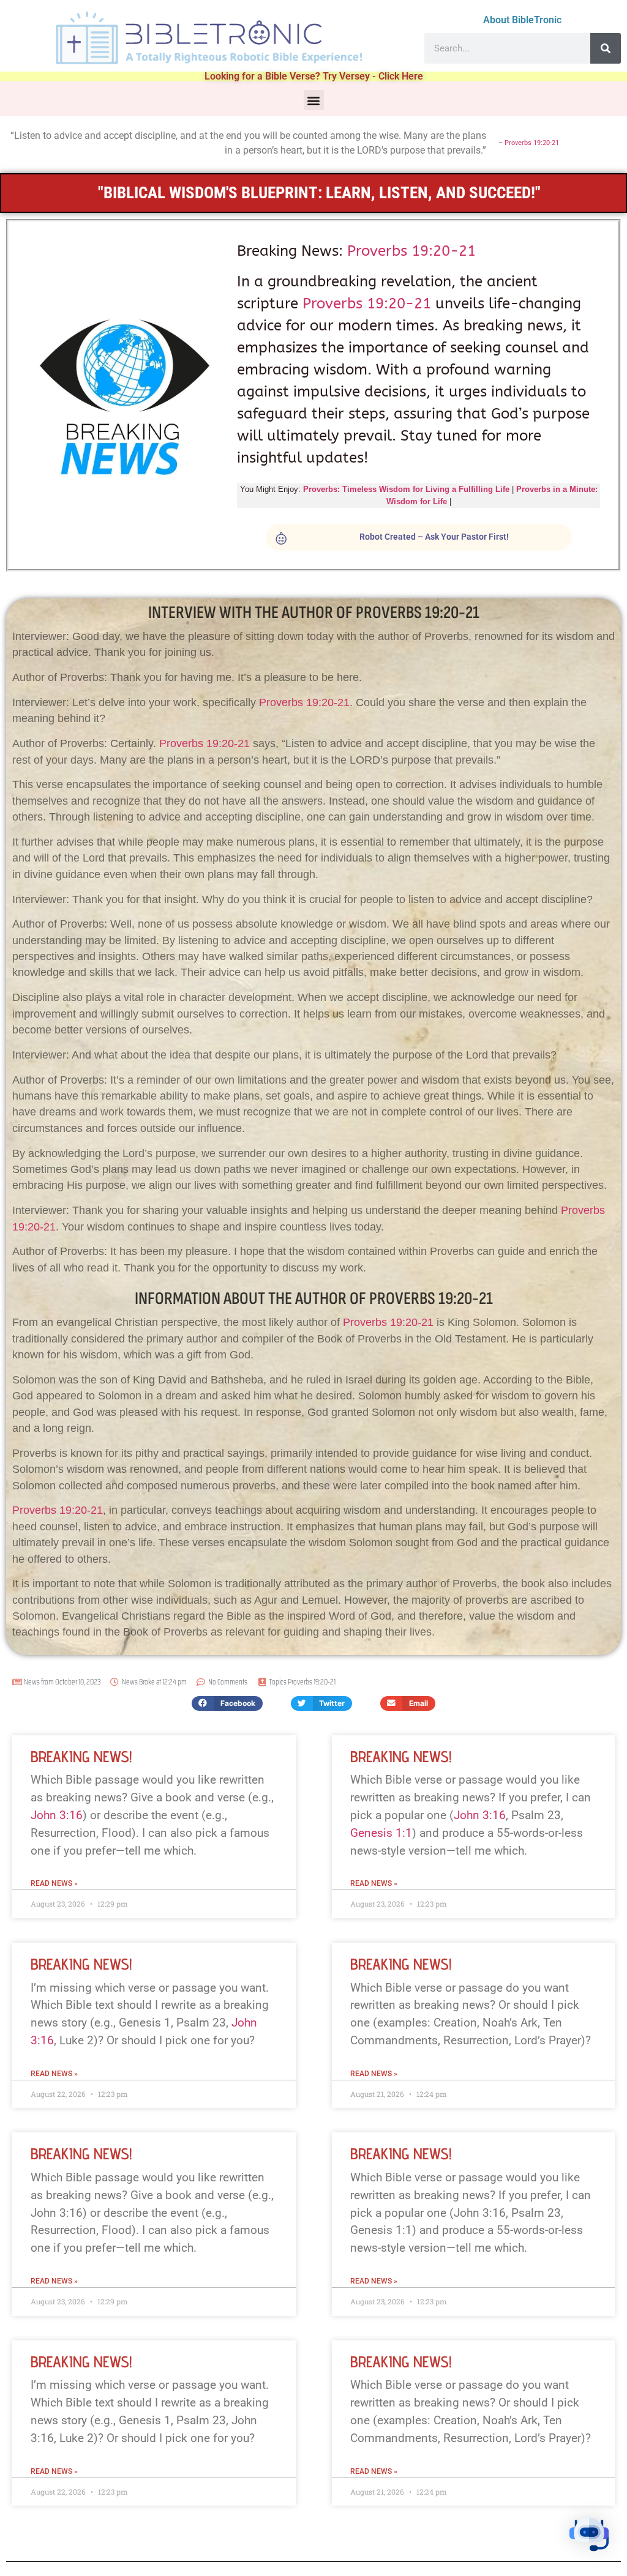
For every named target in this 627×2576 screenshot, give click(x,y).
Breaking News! (81, 1756)
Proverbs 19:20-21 (532, 143)
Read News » (54, 1883)
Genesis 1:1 (381, 1833)
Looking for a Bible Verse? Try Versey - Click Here (314, 76)
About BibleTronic (522, 20)
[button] (314, 100)
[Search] (606, 48)
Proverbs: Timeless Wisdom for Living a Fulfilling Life (406, 489)
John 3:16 (57, 1815)
